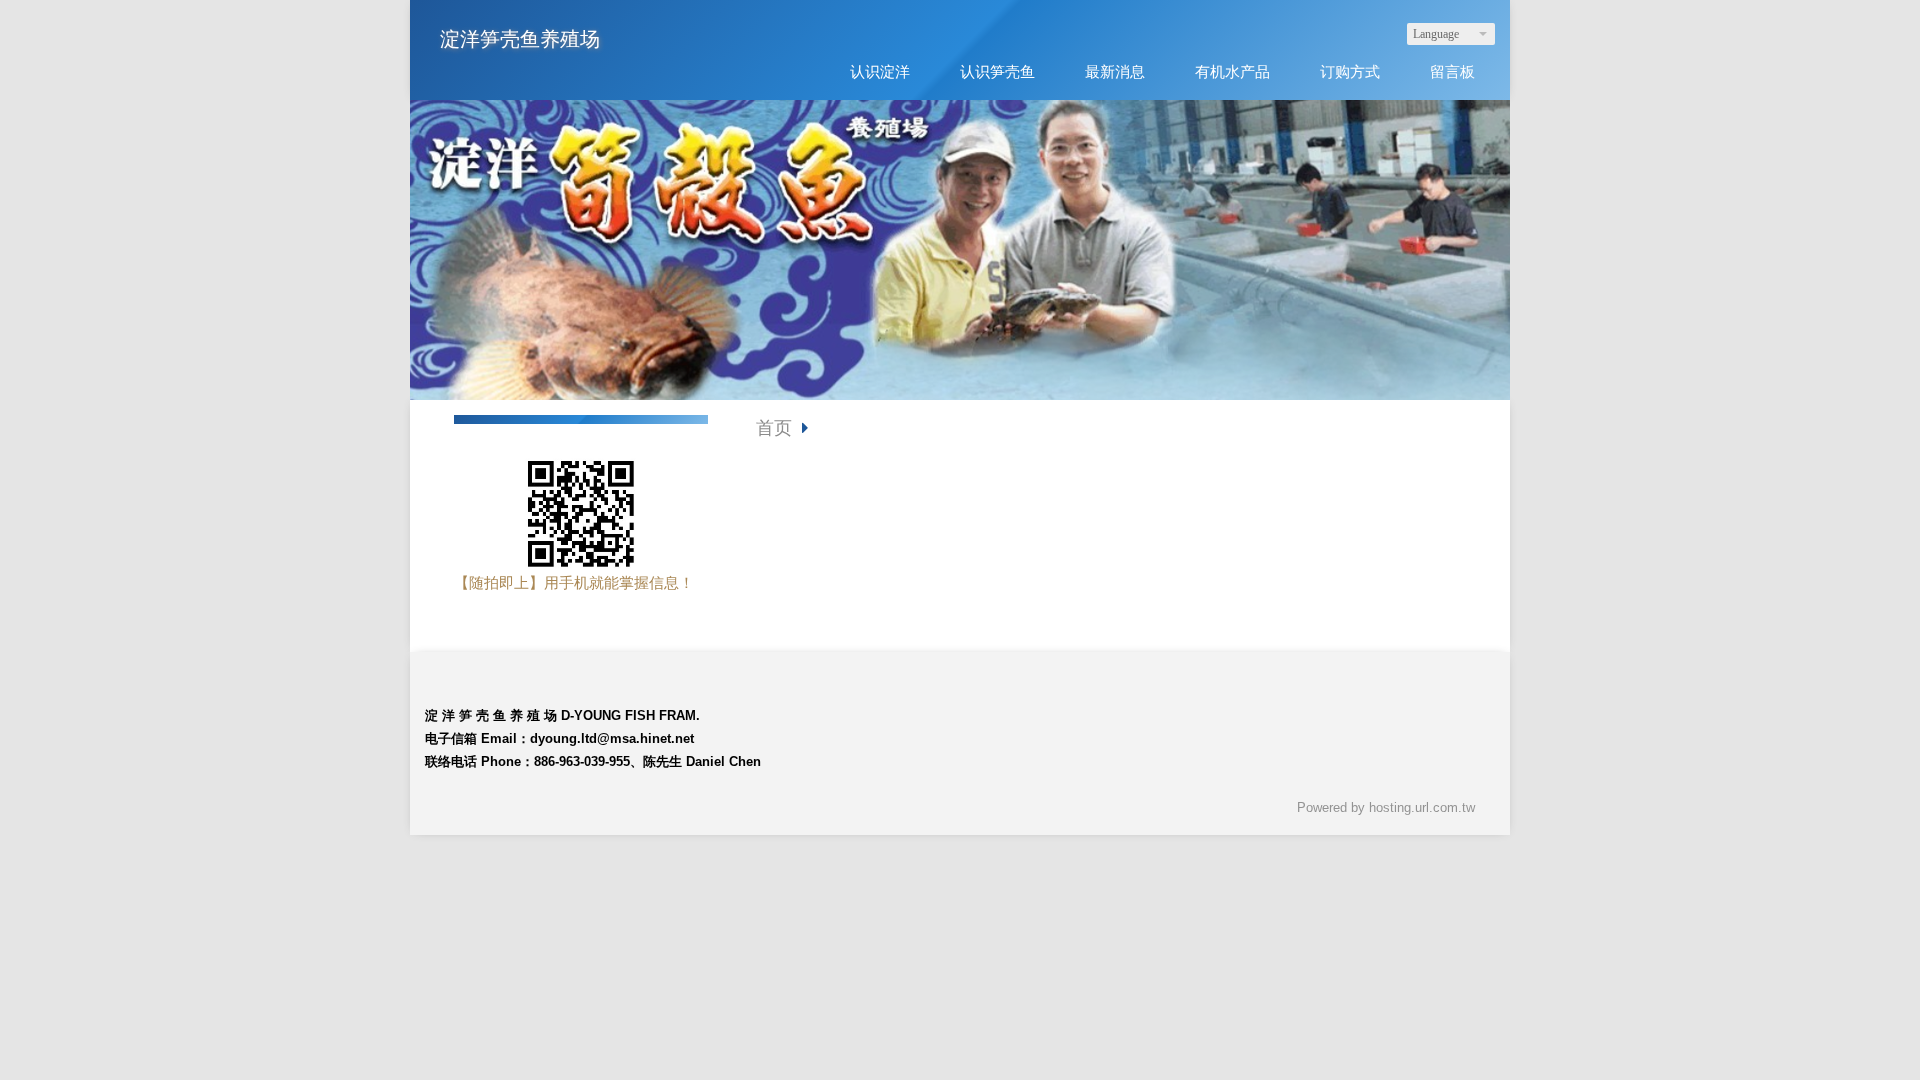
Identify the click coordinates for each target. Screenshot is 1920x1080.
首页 (774, 428)
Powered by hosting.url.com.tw (1386, 807)
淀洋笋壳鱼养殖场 (520, 39)
